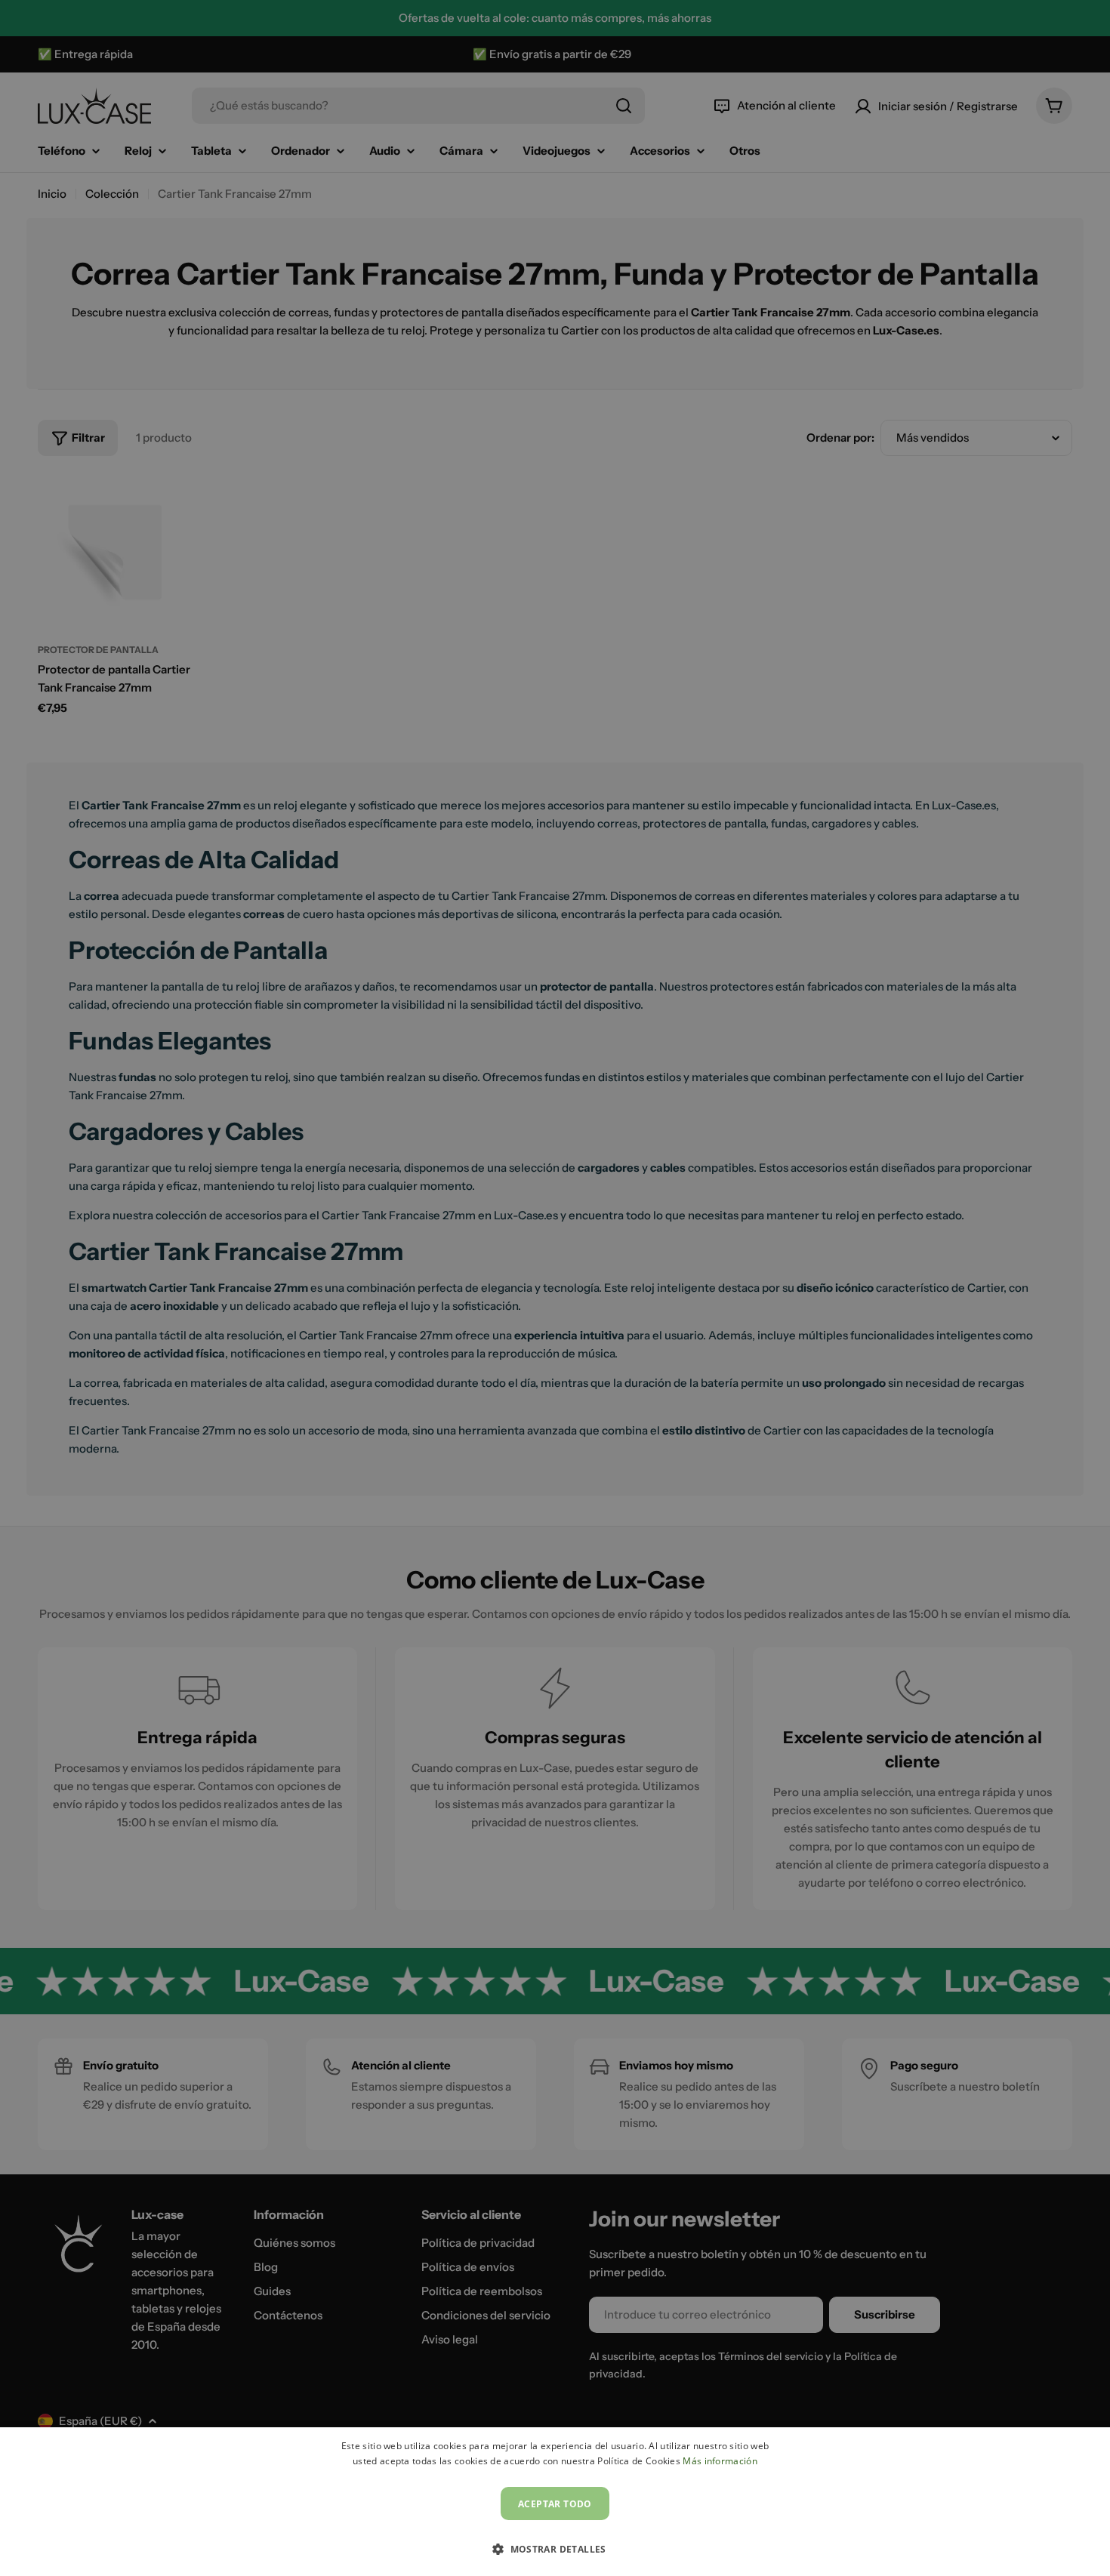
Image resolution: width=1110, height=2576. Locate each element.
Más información (720, 2461)
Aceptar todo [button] (555, 2504)
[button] (555, 2549)
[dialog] (555, 2502)
